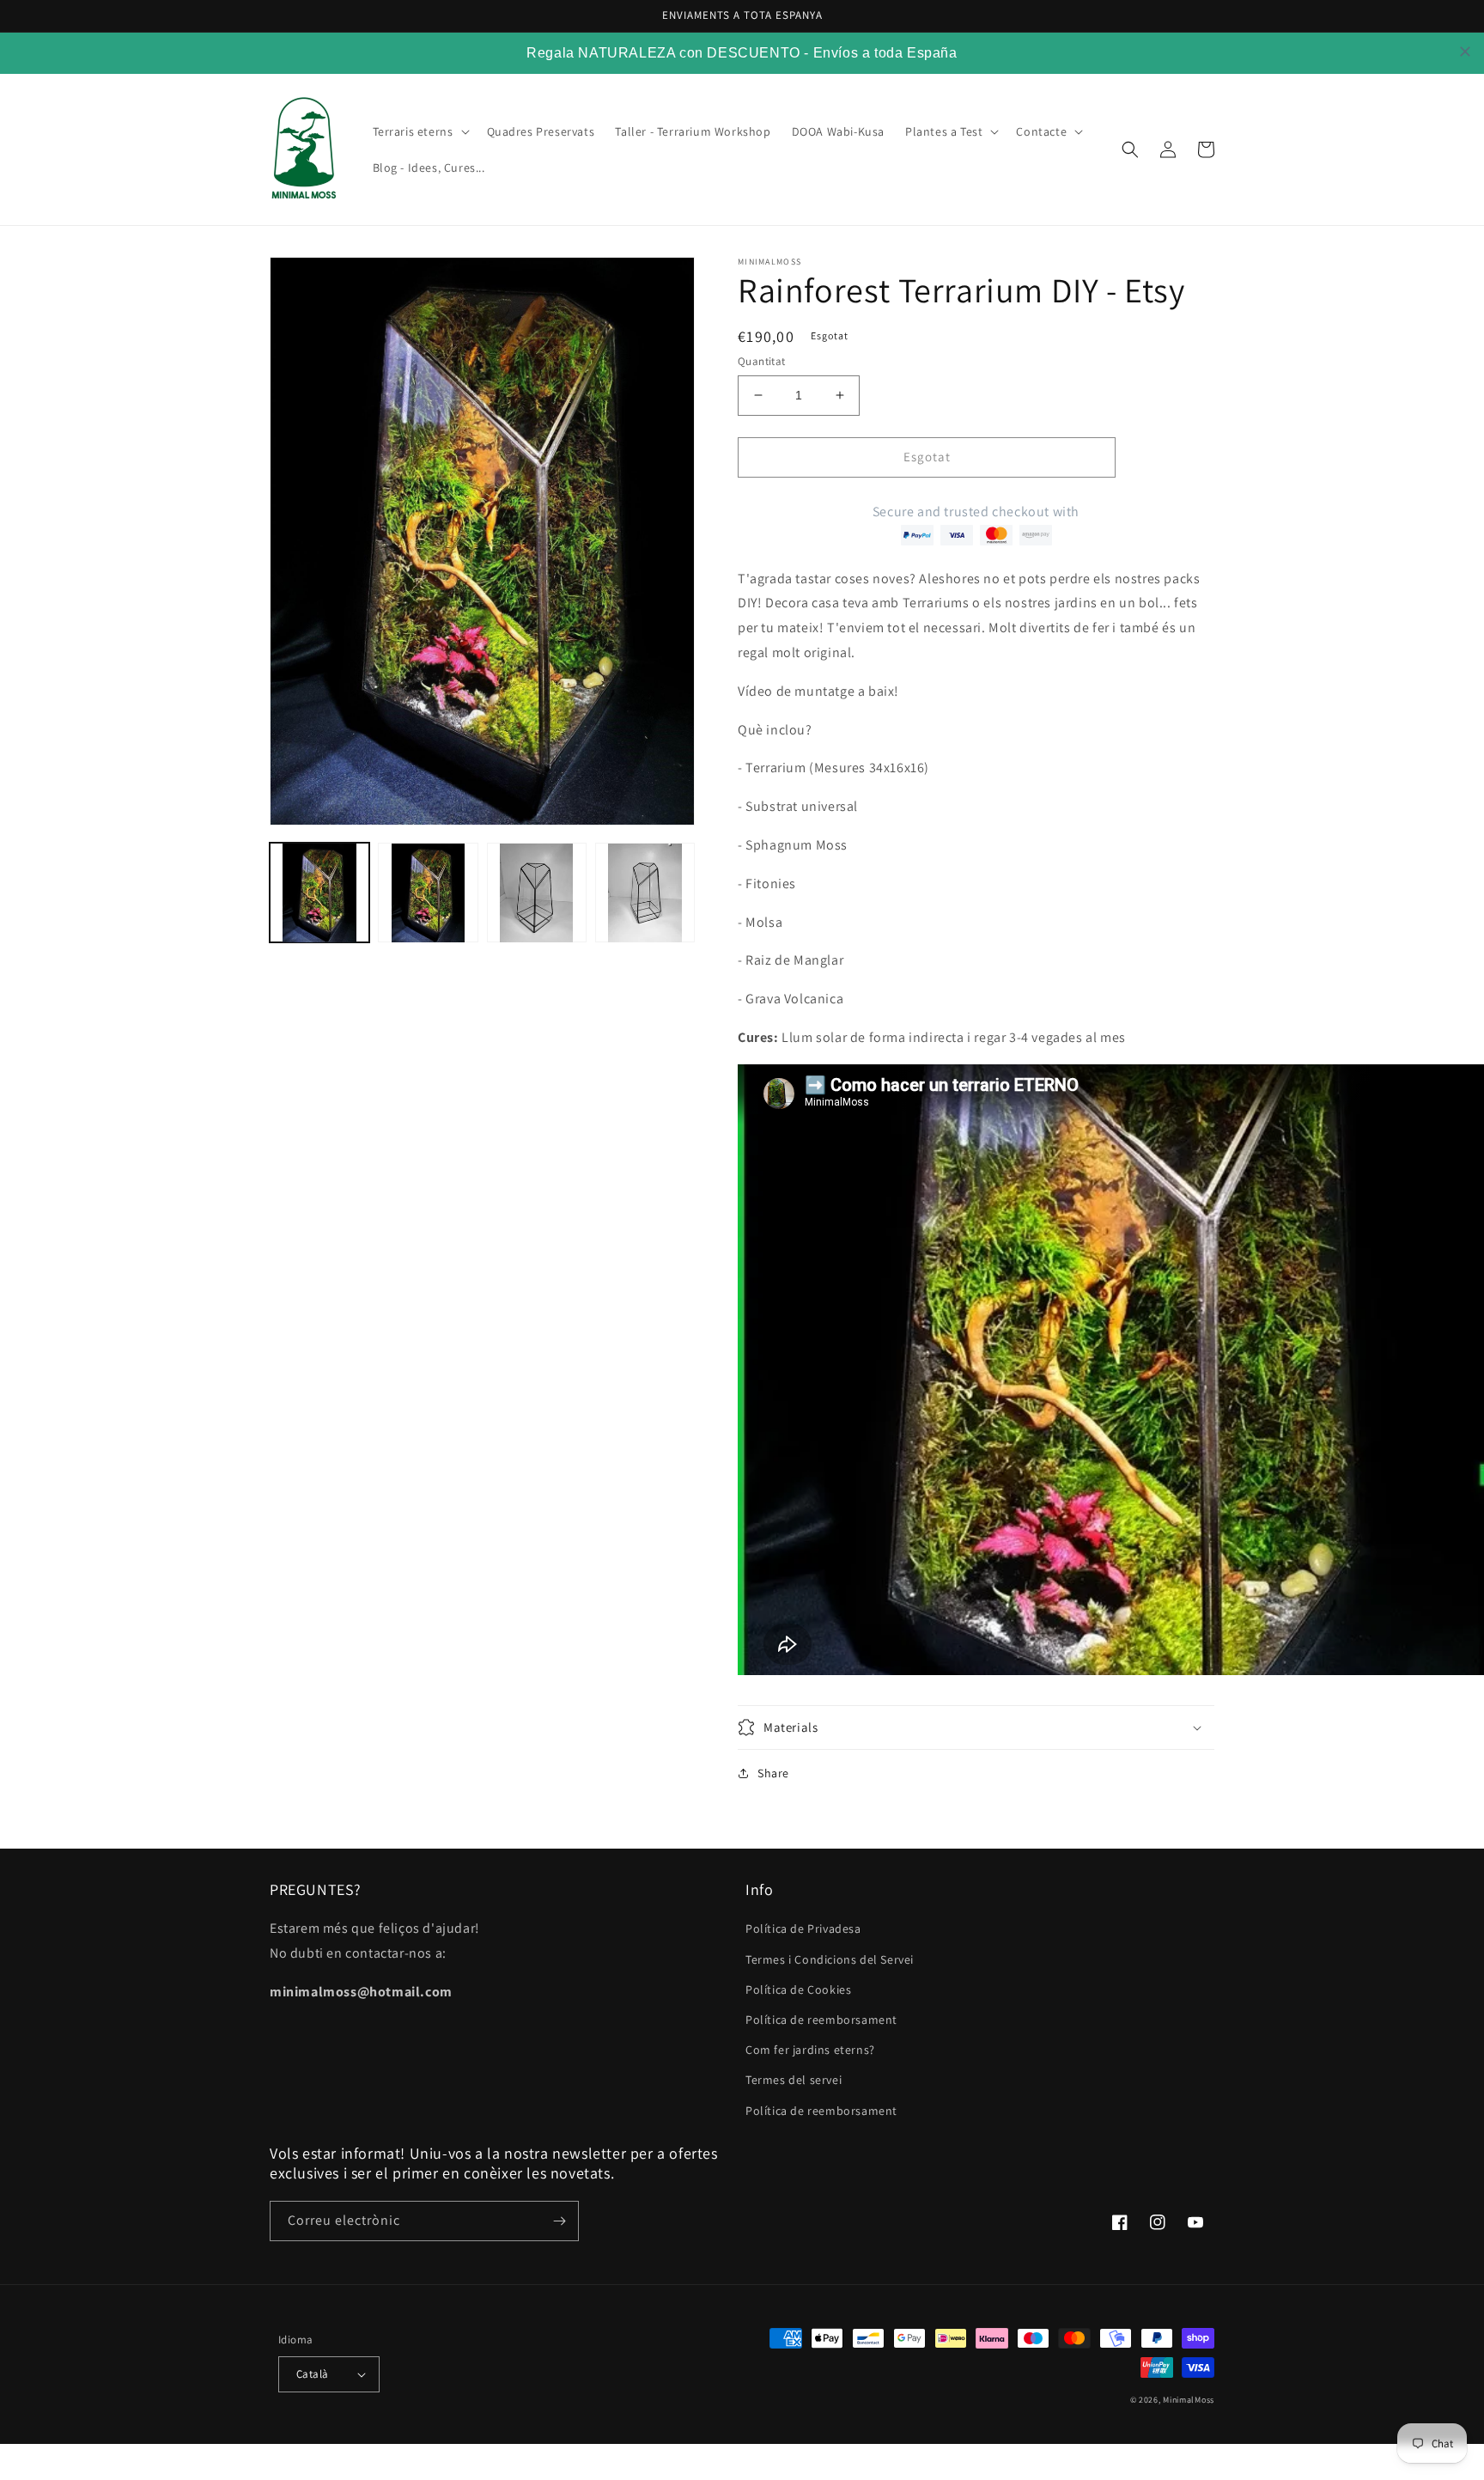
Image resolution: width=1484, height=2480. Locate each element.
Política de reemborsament (821, 2020)
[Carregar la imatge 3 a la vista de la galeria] (537, 893)
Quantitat (762, 361)
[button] (420, 131)
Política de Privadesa (803, 1929)
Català (312, 2374)
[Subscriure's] (559, 2221)
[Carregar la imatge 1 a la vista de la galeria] (319, 893)
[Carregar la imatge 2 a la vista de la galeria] (428, 893)
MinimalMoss (1189, 2400)
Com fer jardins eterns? (810, 2050)
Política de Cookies (798, 1989)
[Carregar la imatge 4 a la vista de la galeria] (645, 893)
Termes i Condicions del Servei (830, 1959)
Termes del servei (794, 2080)
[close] (1465, 52)
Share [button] (773, 1773)
